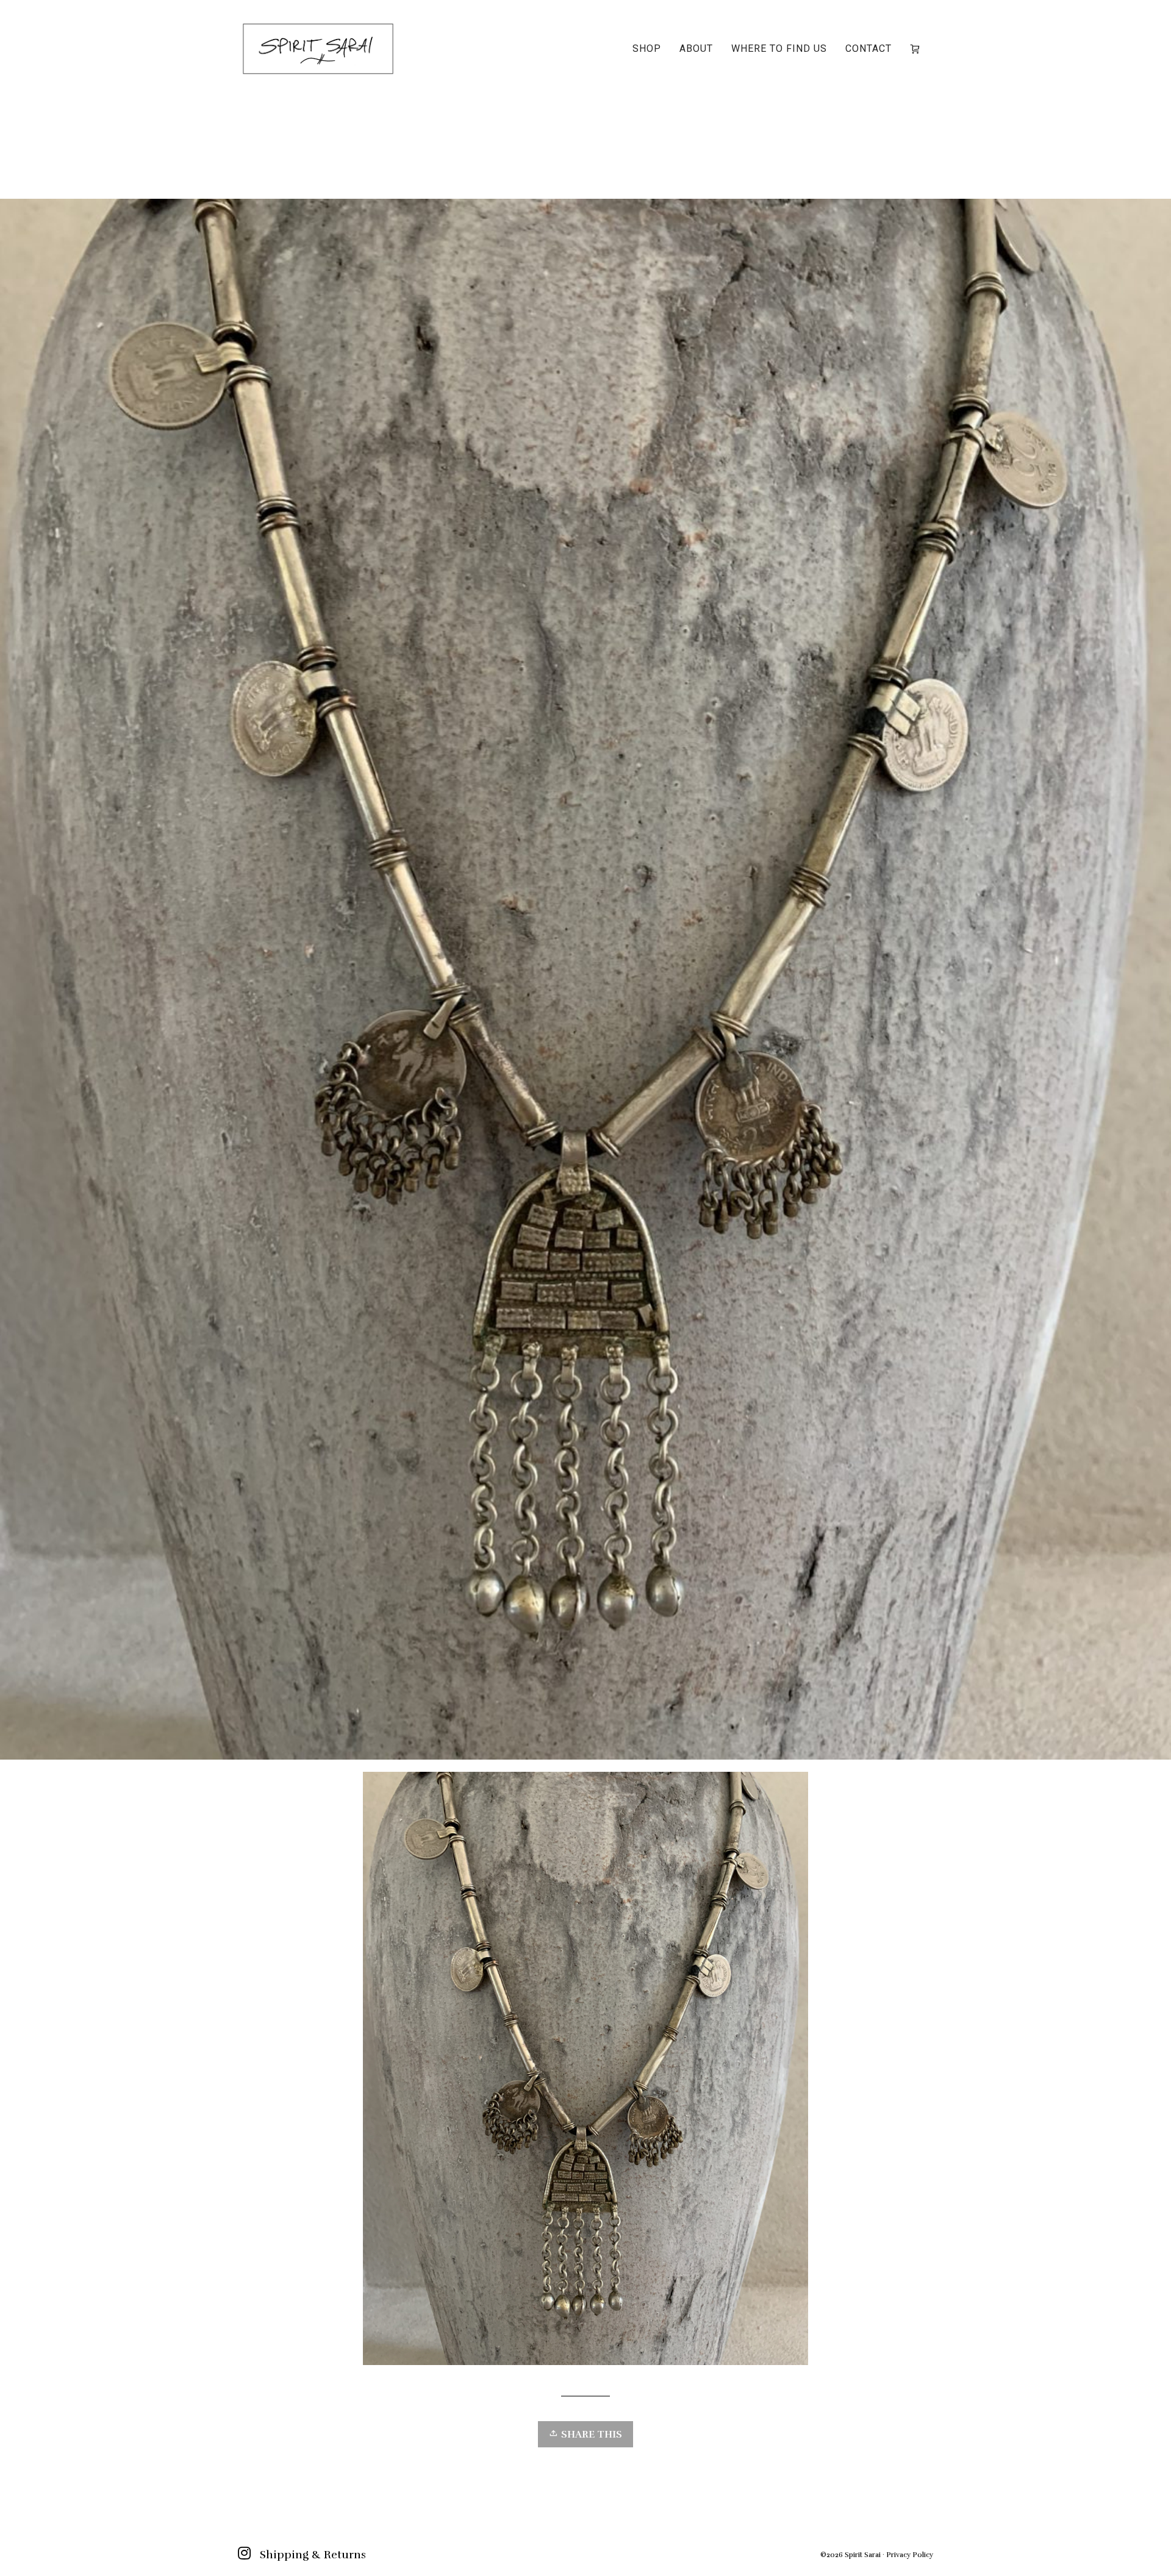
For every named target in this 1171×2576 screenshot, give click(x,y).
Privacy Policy (910, 2555)
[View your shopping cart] (917, 49)
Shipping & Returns (313, 2555)
